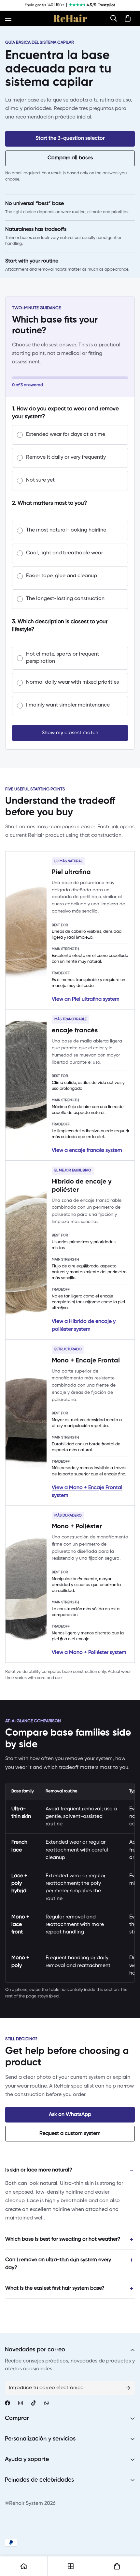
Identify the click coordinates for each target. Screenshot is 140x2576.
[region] (70, 1883)
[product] (24, 2566)
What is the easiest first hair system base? (55, 2288)
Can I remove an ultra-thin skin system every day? (58, 2264)
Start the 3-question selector (70, 138)
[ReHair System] (70, 18)
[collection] (71, 2566)
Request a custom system (70, 2134)
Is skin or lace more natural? (39, 2170)
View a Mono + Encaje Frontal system (87, 1492)
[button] (114, 18)
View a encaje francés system (87, 1151)
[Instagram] (21, 2403)
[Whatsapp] (47, 2403)
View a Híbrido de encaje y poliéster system (84, 1326)
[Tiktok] (34, 2403)
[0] (128, 18)
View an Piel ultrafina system (86, 999)
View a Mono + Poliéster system (89, 1653)
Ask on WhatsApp (70, 2115)
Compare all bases (70, 158)
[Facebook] (7, 2403)
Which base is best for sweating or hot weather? (63, 2239)
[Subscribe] (128, 2388)
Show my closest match (70, 733)
